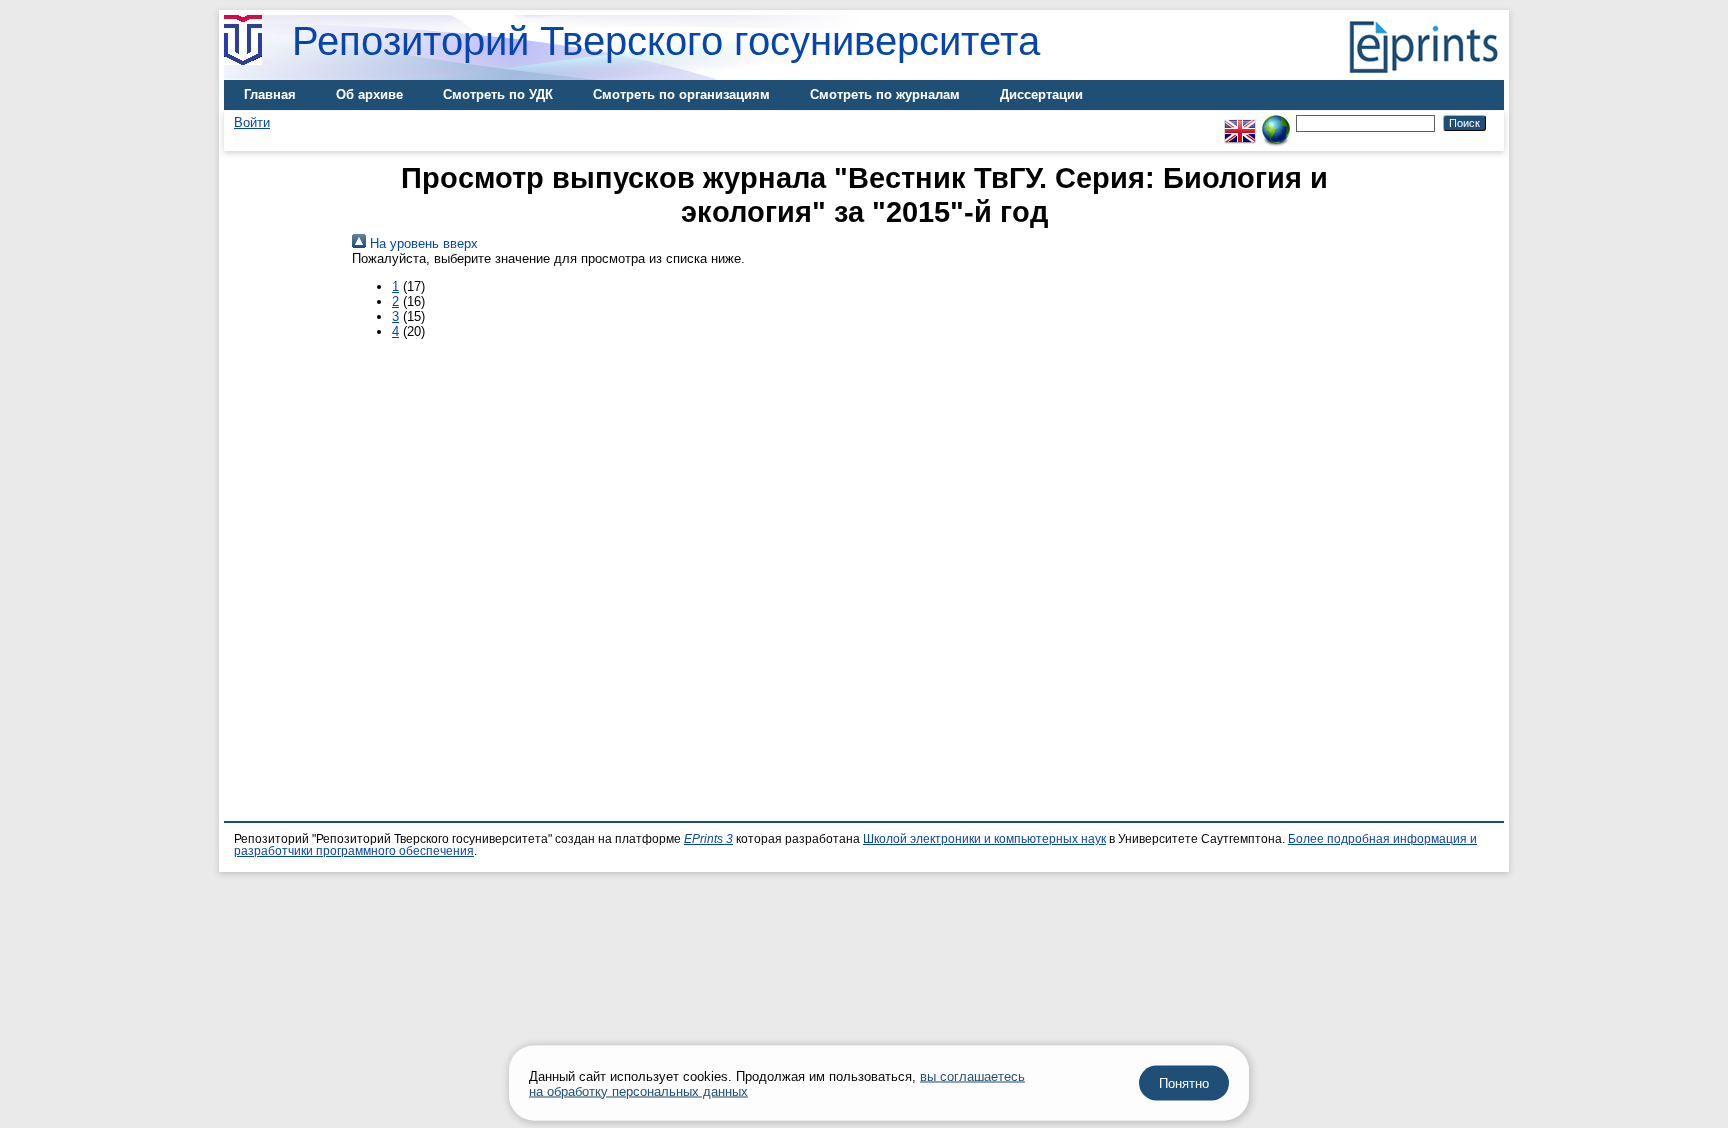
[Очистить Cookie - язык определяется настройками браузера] (1276, 122)
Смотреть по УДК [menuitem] (498, 94)
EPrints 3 (708, 839)
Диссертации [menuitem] (1041, 94)
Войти (252, 122)
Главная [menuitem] (270, 94)
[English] (1240, 122)
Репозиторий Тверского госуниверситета (666, 41)
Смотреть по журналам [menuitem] (885, 94)
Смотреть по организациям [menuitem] (681, 94)
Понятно (1184, 1083)
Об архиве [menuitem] (369, 94)
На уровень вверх (422, 243)
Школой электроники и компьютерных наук (984, 839)
